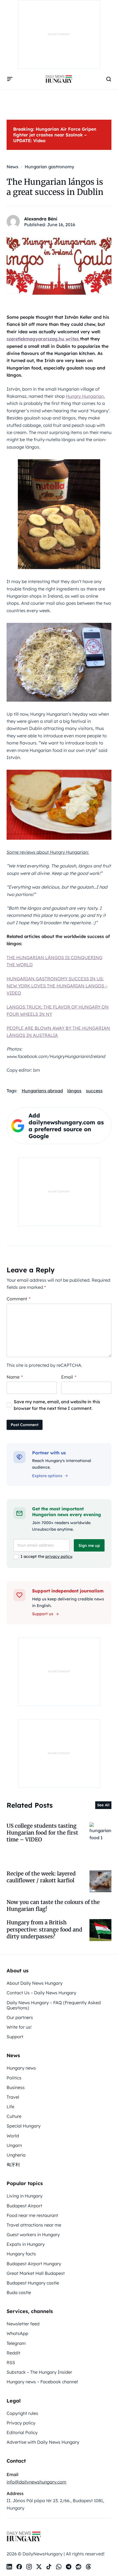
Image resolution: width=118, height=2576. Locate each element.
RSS (11, 2362)
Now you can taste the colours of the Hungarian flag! (53, 1906)
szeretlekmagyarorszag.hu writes (43, 339)
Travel (13, 2097)
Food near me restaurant (32, 2215)
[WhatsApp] (59, 2567)
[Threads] (88, 2567)
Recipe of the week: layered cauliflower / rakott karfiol (41, 1877)
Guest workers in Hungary (33, 2235)
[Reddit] (78, 2567)
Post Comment (25, 1425)
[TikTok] (49, 2567)
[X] (39, 2567)
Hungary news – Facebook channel (42, 2382)
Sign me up (89, 1545)
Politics (14, 2078)
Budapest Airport (24, 2206)
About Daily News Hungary (35, 1983)
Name (15, 1377)
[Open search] (109, 79)
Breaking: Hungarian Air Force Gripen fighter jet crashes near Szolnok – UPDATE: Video (55, 135)
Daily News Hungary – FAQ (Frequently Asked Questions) (54, 2005)
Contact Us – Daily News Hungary (41, 1993)
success (94, 1091)
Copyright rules (22, 2413)
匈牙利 (13, 2165)
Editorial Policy (22, 2432)
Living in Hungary (25, 2196)
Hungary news (21, 2068)
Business (16, 2087)
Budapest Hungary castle (33, 2283)
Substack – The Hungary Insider (39, 2372)
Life (10, 2107)
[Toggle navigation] (10, 79)
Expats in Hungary (26, 2244)
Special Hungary (24, 2126)
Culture (14, 2116)
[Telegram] (69, 2567)
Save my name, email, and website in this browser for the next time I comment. (57, 1405)
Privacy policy (21, 2423)
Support (15, 2037)
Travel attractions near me (34, 2225)
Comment (19, 1299)
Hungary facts (21, 2254)
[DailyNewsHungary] (59, 79)
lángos (74, 1091)
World (13, 2136)
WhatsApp (17, 2333)
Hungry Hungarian (85, 396)
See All (103, 1805)
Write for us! (19, 2027)
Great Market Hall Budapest (36, 2273)
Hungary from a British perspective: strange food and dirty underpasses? (44, 1929)
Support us (43, 1614)
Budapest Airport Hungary (34, 2264)
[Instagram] (29, 2567)
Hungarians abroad (42, 1091)
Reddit (13, 2353)
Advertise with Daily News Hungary (43, 2442)
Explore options (47, 1476)
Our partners (20, 2017)
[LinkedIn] (9, 2567)
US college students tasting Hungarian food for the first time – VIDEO (42, 1833)
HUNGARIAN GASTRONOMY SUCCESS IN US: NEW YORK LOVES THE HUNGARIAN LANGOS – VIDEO (57, 986)
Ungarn (14, 2145)
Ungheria (16, 2155)
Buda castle (19, 2292)
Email (69, 1377)
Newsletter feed (23, 2324)
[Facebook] (19, 2567)
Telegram (16, 2343)
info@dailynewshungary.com (36, 2482)
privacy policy (59, 1556)
